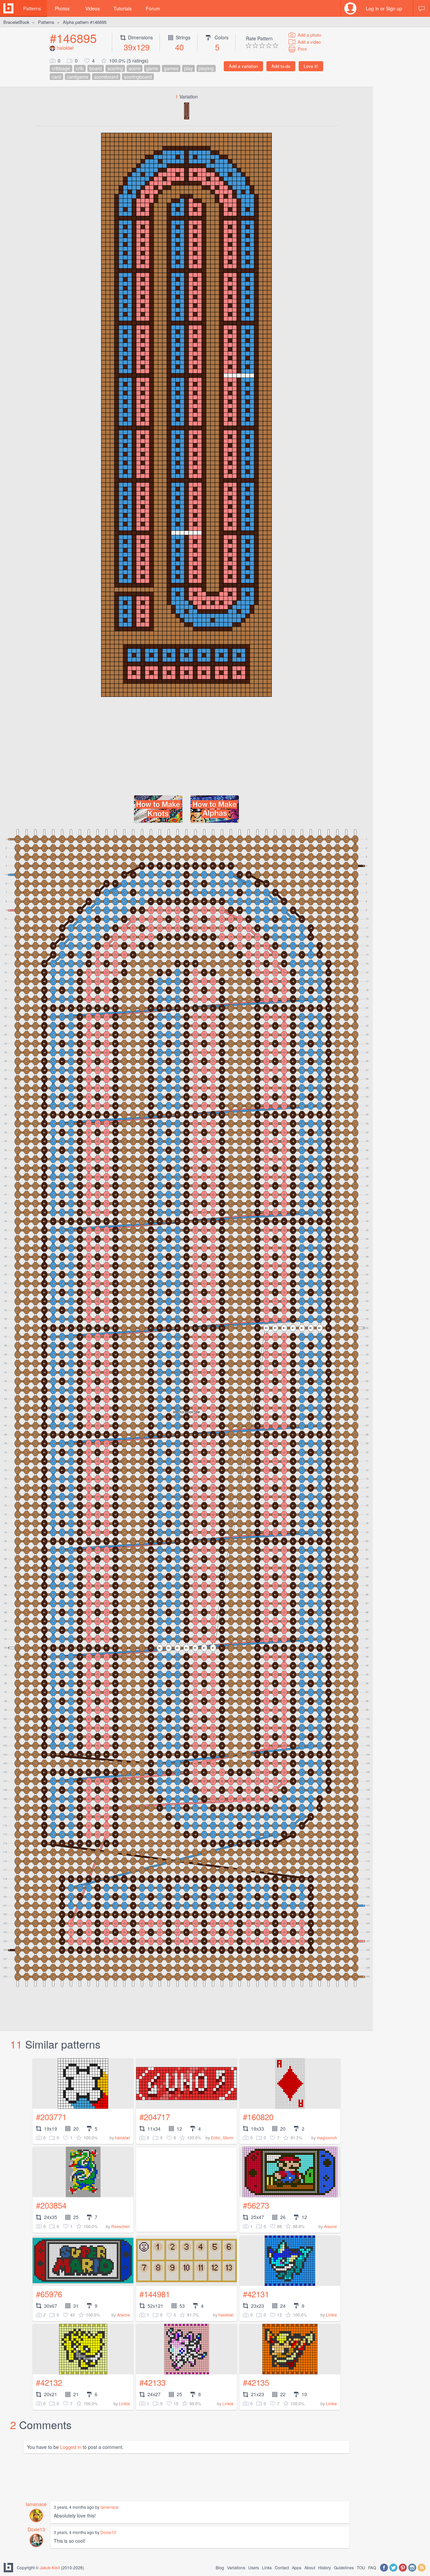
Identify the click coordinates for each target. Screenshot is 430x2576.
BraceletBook (16, 22)
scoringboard (138, 77)
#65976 (49, 2294)
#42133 (153, 2382)
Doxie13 (36, 2529)
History (325, 2567)
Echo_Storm (222, 2137)
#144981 (155, 2294)
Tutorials (123, 8)
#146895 (73, 38)
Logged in (71, 2447)
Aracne (330, 2226)
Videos (93, 8)
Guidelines (344, 2567)
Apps (297, 2567)
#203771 (51, 2117)
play (188, 68)
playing (206, 68)
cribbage (61, 68)
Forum (153, 8)
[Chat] (422, 8)
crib (80, 68)
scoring (115, 68)
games (171, 68)
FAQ (372, 2567)
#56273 (256, 2205)
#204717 (155, 2117)
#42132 (49, 2382)
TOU (361, 2567)
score (135, 68)
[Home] (8, 8)
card (56, 77)
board (96, 68)
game (152, 68)
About (310, 2567)
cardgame (78, 77)
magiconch (327, 2137)
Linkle (331, 2315)
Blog (220, 2567)
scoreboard (106, 77)
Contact (282, 2567)
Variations (236, 2567)
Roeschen (121, 2226)
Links (267, 2567)
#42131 (256, 2294)
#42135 (256, 2382)
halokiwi (65, 48)
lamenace (36, 2504)
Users (254, 2567)
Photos (62, 8)
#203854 (51, 2205)
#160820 (258, 2117)
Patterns (32, 8)
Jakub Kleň (50, 2567)
